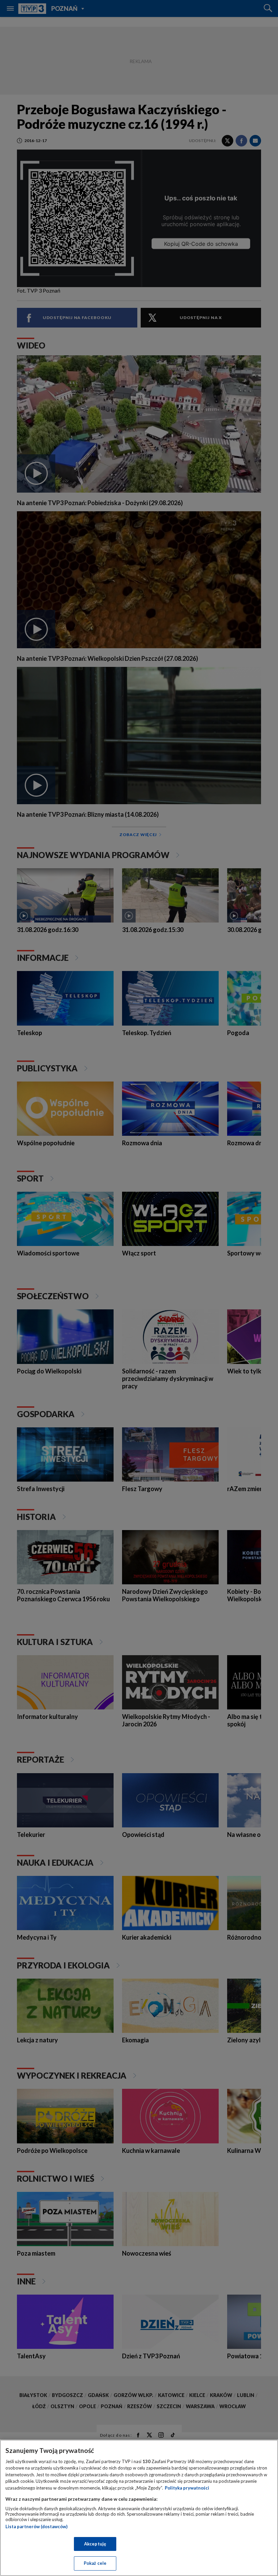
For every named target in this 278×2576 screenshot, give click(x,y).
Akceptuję (95, 2544)
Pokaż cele (95, 2563)
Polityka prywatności (187, 2488)
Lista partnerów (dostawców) (36, 2527)
